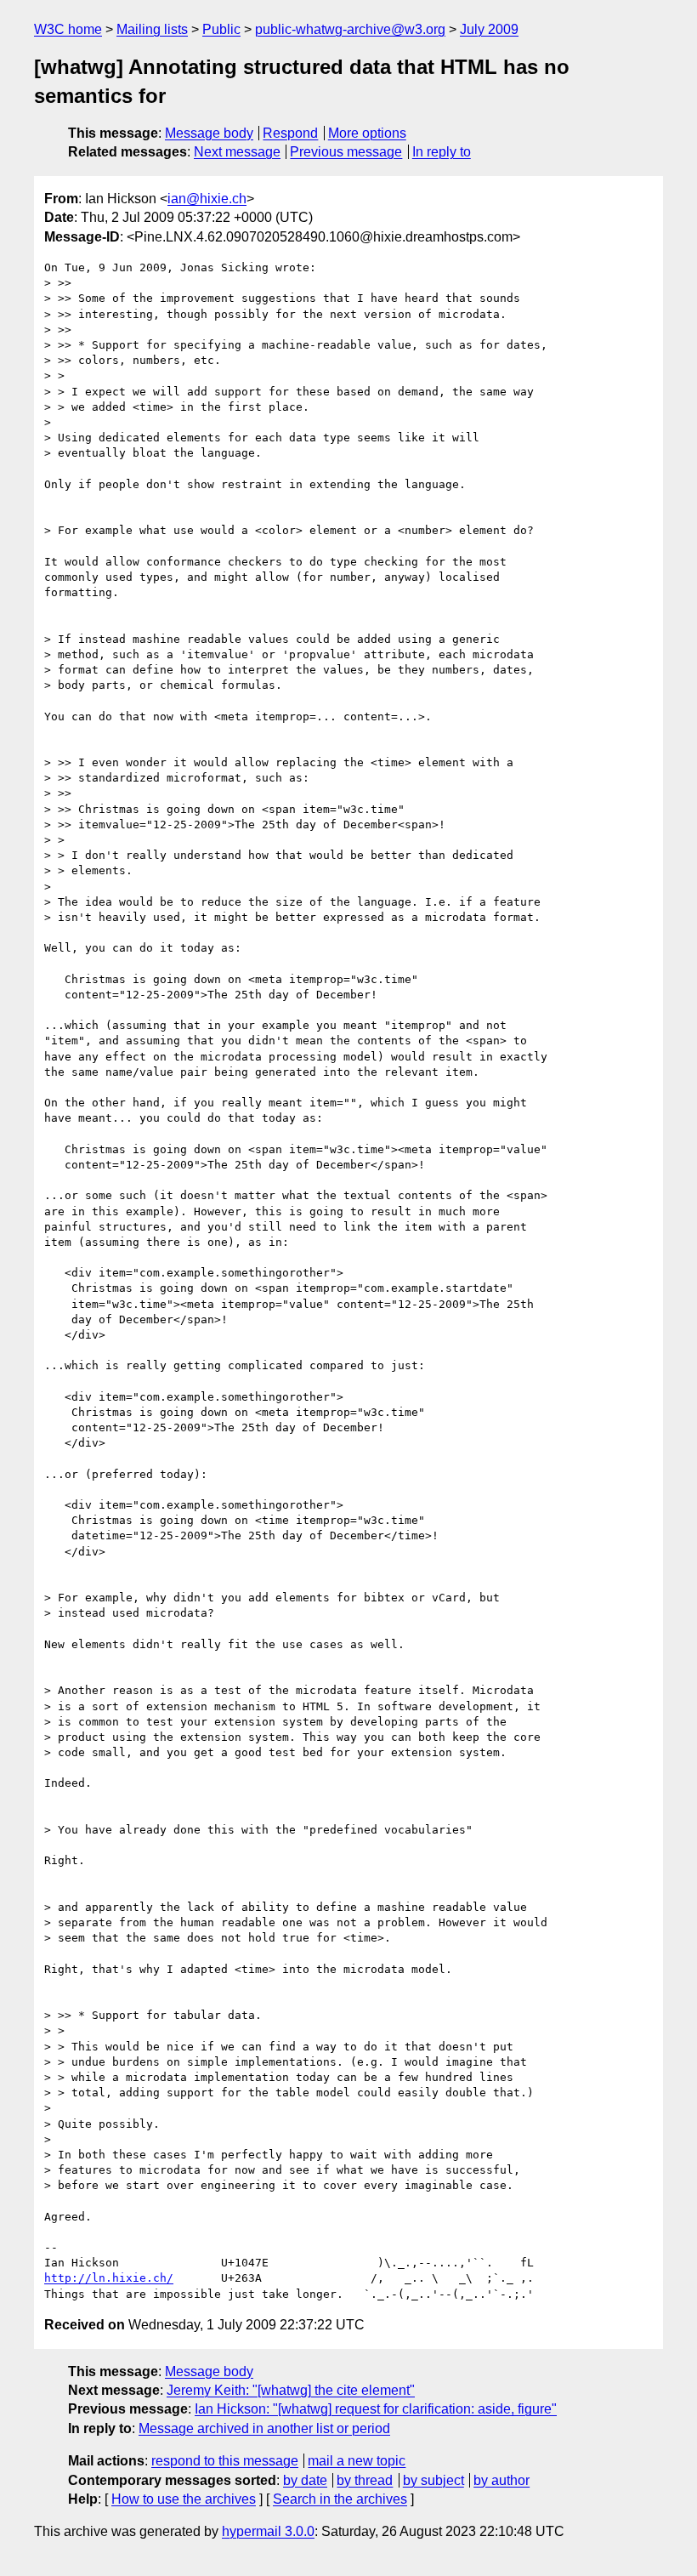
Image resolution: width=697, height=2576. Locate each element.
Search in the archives (340, 2499)
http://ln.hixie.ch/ (109, 2278)
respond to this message (225, 2461)
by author (501, 2480)
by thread (365, 2480)
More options (367, 133)
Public (221, 29)
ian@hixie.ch (207, 199)
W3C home (68, 29)
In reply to (442, 152)
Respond (290, 133)
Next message (237, 152)
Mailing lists (152, 29)
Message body (209, 133)
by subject (433, 2480)
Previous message (346, 152)
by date (305, 2480)
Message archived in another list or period (264, 2428)
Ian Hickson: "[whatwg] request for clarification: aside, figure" (376, 2409)
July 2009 (489, 29)
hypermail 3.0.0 (268, 2531)
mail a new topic (357, 2461)
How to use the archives (184, 2499)
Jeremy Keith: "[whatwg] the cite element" (291, 2390)
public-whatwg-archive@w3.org (350, 29)
